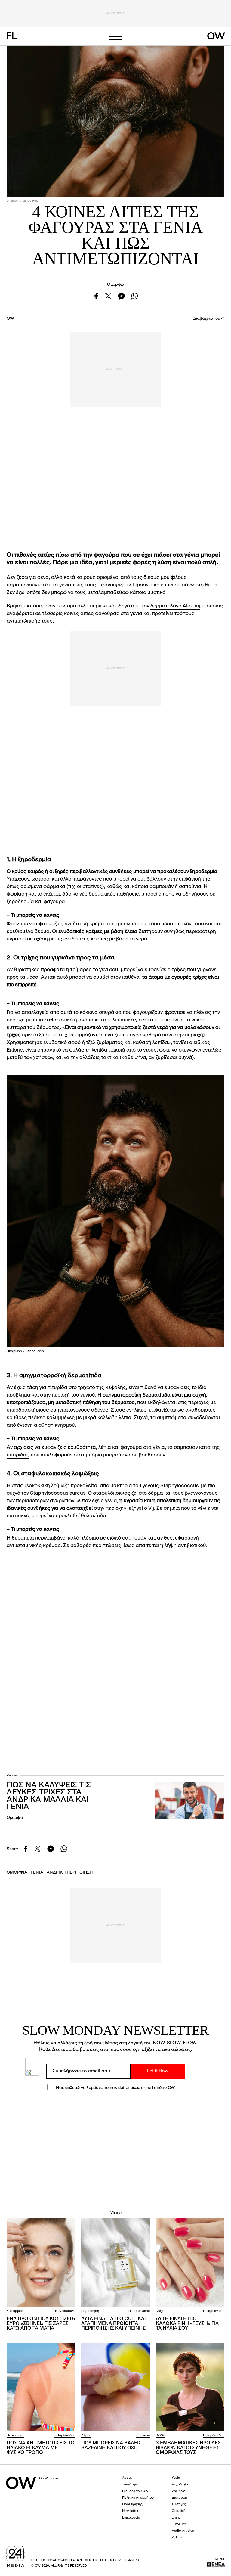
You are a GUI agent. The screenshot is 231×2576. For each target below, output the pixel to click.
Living (176, 2518)
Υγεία (176, 2478)
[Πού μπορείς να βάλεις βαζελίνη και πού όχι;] (115, 2387)
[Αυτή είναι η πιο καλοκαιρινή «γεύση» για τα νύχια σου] (190, 2262)
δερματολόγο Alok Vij (175, 606)
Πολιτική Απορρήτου (138, 2498)
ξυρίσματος (110, 1043)
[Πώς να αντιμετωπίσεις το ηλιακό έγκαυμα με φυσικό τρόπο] (41, 2387)
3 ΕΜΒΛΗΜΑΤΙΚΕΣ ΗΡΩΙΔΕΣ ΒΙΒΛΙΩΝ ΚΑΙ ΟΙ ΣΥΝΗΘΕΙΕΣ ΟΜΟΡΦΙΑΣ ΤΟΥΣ (188, 2448)
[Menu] (115, 36)
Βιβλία (160, 2436)
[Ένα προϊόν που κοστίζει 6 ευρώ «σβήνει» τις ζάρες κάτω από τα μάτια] (41, 2262)
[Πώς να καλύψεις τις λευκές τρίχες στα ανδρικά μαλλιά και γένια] (189, 1800)
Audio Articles (183, 2531)
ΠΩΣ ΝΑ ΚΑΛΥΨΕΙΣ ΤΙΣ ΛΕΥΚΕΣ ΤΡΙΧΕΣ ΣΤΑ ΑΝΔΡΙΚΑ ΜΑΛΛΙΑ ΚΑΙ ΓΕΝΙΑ (49, 1796)
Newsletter (130, 2511)
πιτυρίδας (18, 1455)
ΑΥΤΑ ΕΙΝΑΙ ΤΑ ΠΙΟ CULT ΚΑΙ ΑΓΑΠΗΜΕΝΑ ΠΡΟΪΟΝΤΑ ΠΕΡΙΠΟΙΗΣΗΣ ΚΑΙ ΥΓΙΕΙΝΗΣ (113, 2324)
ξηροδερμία (20, 902)
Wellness (179, 2491)
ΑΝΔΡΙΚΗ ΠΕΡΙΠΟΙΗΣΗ (70, 1872)
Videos (177, 2538)
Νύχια (160, 2311)
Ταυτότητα (130, 2485)
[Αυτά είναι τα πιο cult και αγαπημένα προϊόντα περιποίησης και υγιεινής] (115, 2262)
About (127, 2478)
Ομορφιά (116, 284)
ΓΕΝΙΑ (37, 1872)
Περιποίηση (90, 2311)
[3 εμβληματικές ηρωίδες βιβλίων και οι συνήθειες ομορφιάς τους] (190, 2387)
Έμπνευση (179, 2524)
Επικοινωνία (131, 2518)
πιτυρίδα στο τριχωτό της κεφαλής (87, 1388)
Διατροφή (179, 2498)
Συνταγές (179, 2505)
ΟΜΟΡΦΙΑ (17, 1872)
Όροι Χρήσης (132, 2505)
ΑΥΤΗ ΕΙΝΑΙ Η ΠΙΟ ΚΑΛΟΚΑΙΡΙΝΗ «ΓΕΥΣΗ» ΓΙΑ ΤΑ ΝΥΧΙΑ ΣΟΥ (187, 2324)
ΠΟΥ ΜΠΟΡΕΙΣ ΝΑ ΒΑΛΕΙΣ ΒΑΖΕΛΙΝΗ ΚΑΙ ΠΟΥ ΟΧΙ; (111, 2446)
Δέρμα (86, 2436)
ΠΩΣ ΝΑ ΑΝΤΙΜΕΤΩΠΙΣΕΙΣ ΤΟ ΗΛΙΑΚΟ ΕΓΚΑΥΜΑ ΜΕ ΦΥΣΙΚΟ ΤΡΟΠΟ (41, 2448)
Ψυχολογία (180, 2485)
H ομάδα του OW (135, 2491)
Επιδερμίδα (15, 2311)
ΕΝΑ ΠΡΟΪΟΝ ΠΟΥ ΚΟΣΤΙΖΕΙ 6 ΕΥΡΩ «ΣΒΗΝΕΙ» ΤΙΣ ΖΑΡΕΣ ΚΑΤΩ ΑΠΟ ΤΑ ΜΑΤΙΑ (41, 2324)
